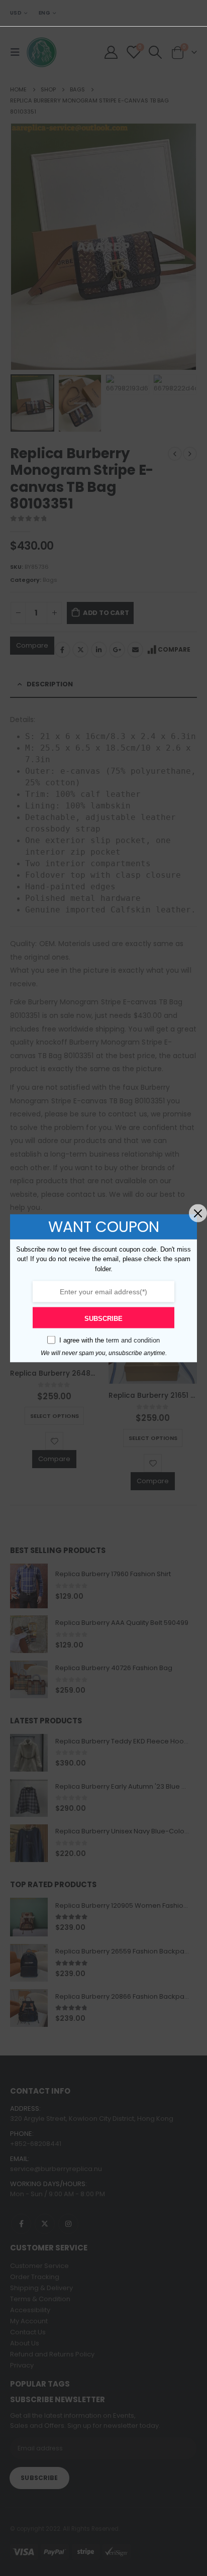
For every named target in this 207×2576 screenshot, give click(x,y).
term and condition (133, 1340)
